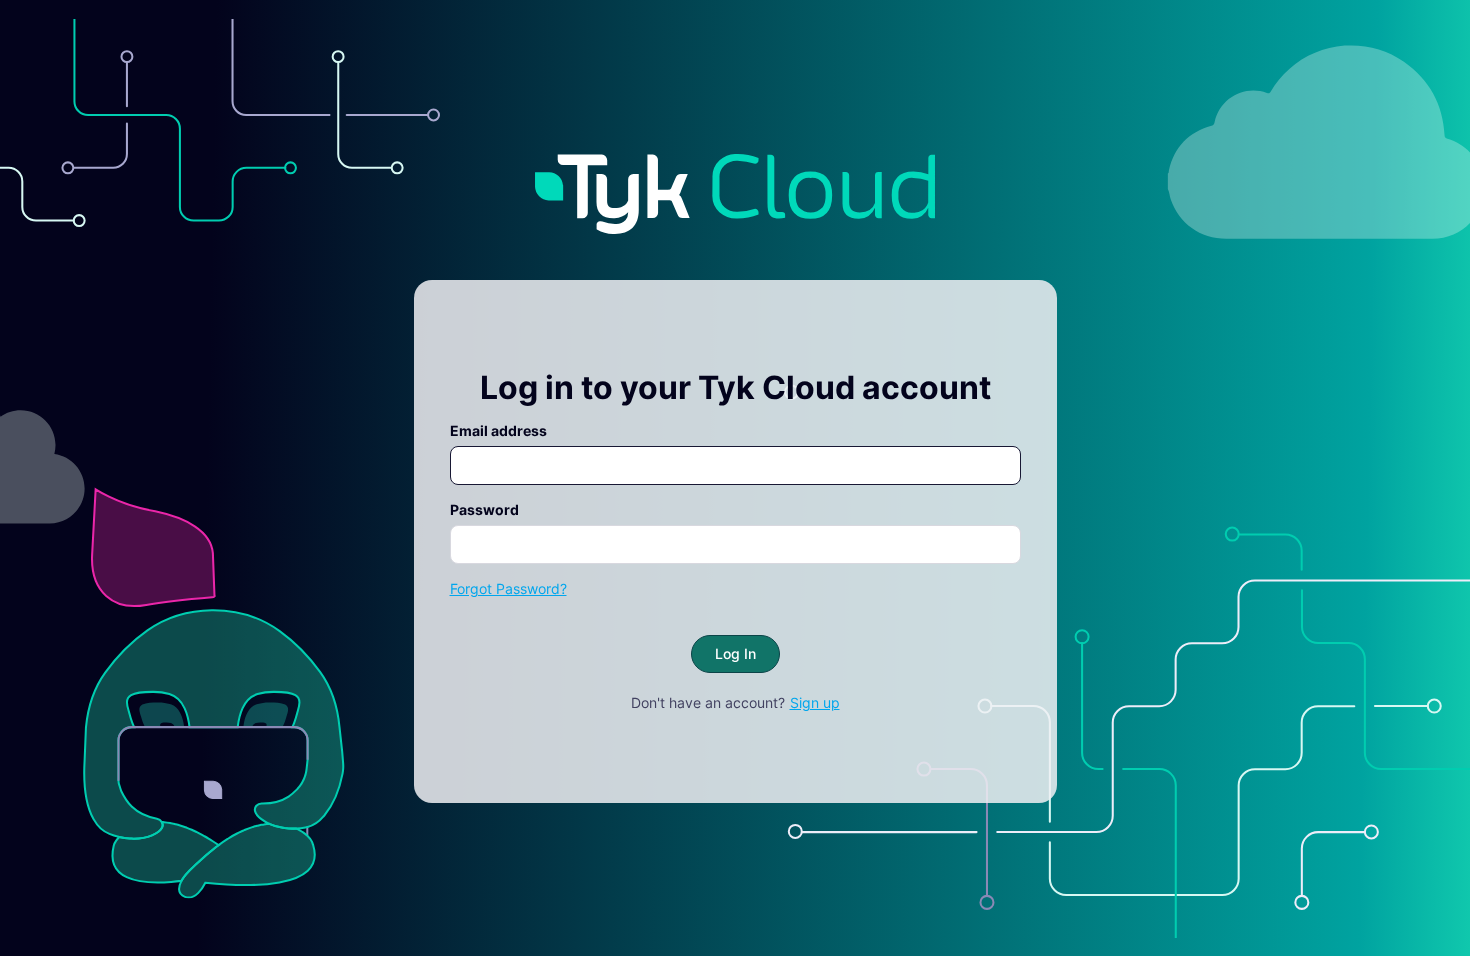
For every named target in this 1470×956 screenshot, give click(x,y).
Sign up (815, 702)
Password (484, 509)
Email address (498, 430)
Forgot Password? (508, 588)
